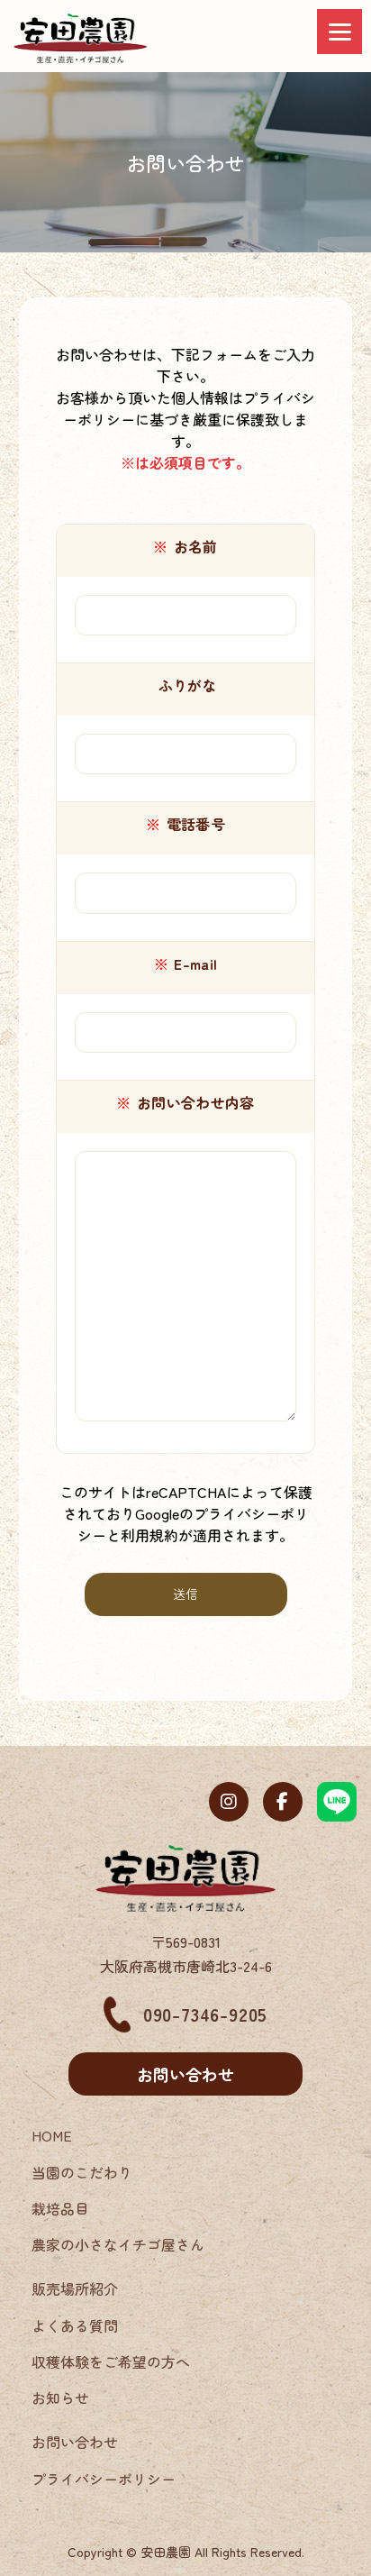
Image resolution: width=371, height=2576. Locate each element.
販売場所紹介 (75, 2288)
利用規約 (149, 1535)
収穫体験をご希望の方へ (111, 2361)
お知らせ (60, 2398)
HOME (52, 2135)
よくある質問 (75, 2325)
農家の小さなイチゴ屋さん (118, 2244)
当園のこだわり (82, 2172)
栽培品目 (60, 2208)
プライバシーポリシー (104, 2479)
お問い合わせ (185, 2074)
